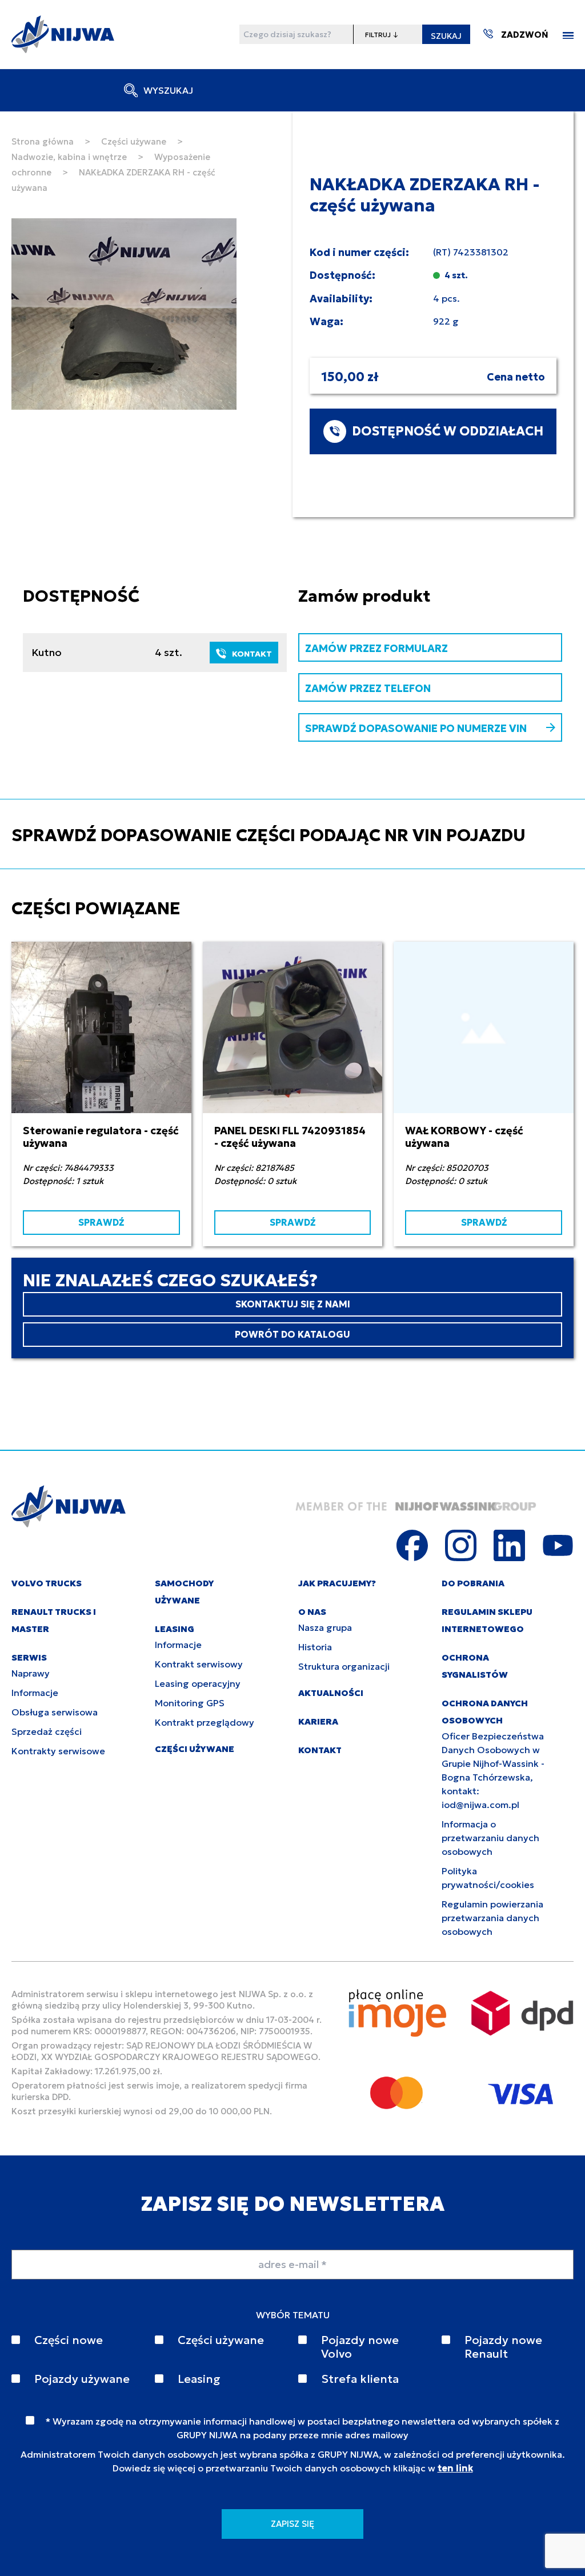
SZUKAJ (446, 36)
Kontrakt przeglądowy (205, 1722)
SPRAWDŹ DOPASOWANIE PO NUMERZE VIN (416, 728)
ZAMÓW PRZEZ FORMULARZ (376, 648)
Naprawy (31, 1673)
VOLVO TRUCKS (47, 1583)
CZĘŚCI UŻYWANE (195, 1749)
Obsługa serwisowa (55, 1712)
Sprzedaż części (47, 1731)
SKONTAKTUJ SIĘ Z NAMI (293, 1304)
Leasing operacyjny (198, 1683)
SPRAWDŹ (101, 1222)
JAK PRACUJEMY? (337, 1583)
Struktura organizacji (344, 1666)
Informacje (35, 1693)
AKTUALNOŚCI (331, 1693)
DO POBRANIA (473, 1583)
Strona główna (43, 141)
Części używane (134, 141)
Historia (315, 1647)
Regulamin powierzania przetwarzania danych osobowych (492, 1918)
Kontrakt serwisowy (199, 1664)
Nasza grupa (325, 1627)
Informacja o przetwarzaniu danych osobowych (490, 1838)
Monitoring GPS (190, 1703)
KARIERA (318, 1721)
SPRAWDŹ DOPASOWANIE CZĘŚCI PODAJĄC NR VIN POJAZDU (269, 835)
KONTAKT (252, 654)
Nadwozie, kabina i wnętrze (69, 157)
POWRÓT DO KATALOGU (292, 1334)
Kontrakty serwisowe (58, 1751)
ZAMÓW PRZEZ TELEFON (368, 688)
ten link (455, 2468)
